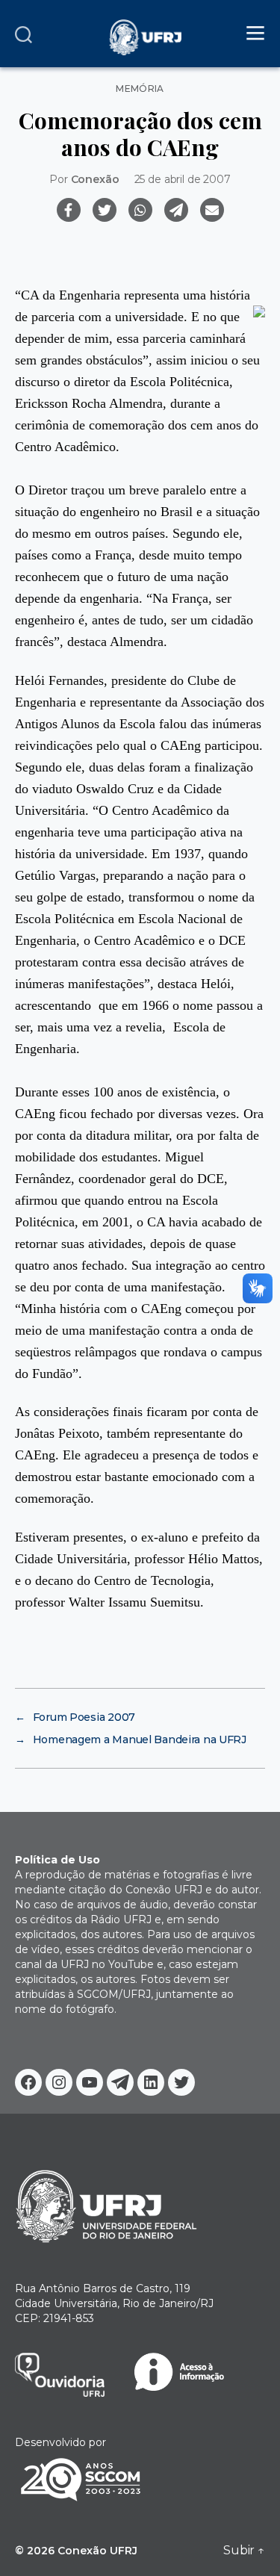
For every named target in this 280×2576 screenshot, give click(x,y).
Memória (140, 89)
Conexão (95, 179)
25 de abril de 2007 (183, 179)
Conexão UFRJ (97, 2551)
